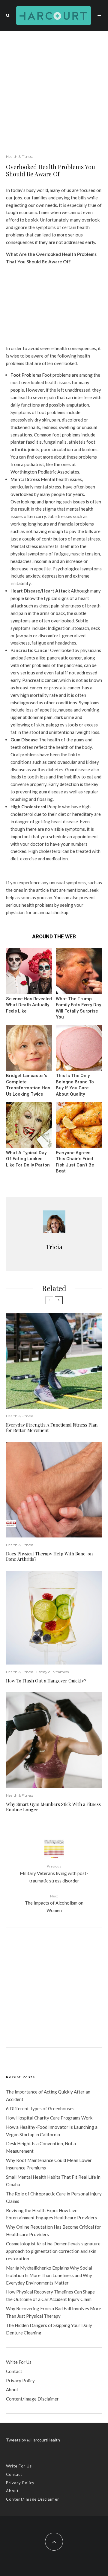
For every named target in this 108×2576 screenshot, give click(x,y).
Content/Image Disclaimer (32, 2399)
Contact (14, 2371)
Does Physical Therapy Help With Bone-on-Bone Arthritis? (50, 1556)
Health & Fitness (20, 156)
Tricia (54, 1247)
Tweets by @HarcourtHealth (33, 2440)
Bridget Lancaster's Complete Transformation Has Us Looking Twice (28, 1085)
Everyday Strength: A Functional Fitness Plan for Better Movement (52, 1427)
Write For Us (19, 2362)
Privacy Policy (20, 2380)
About (12, 2389)
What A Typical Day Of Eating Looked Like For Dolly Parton (28, 1159)
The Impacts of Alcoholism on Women (54, 1903)
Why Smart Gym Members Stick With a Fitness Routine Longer (53, 1807)
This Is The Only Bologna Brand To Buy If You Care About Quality (75, 1085)
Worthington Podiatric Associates (45, 472)
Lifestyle (43, 1672)
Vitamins (61, 1672)
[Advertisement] (54, 88)
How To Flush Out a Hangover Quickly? (46, 1681)
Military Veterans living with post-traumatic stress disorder (54, 1873)
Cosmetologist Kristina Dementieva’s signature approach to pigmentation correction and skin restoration (53, 2251)
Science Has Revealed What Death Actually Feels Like (29, 1005)
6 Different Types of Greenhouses (40, 2108)
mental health (80, 509)
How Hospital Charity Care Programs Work (49, 2118)
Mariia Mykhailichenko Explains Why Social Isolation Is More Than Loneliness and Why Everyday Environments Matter (49, 2275)
